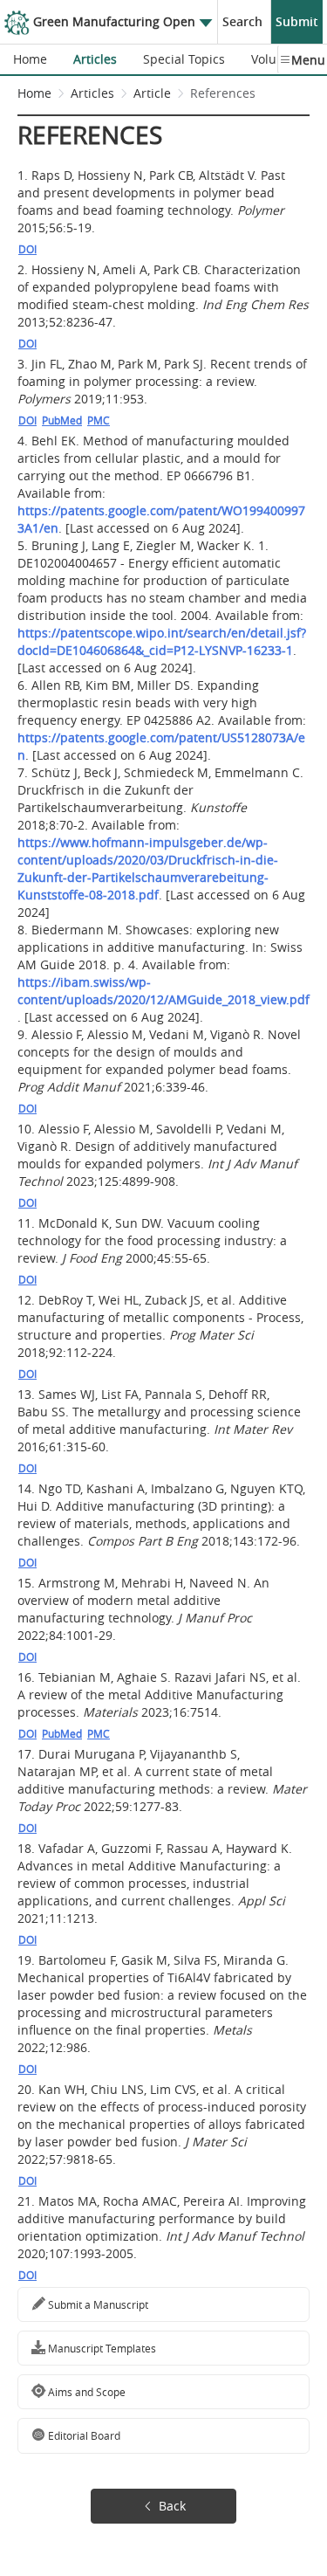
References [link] (223, 93)
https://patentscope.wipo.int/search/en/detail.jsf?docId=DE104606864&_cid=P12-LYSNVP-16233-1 (162, 641)
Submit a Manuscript (97, 2304)
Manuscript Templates (101, 2348)
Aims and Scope (85, 2392)
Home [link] (34, 93)
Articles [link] (92, 93)
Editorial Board (83, 2435)
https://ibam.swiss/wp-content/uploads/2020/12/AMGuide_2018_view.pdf (163, 991)
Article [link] (152, 93)
